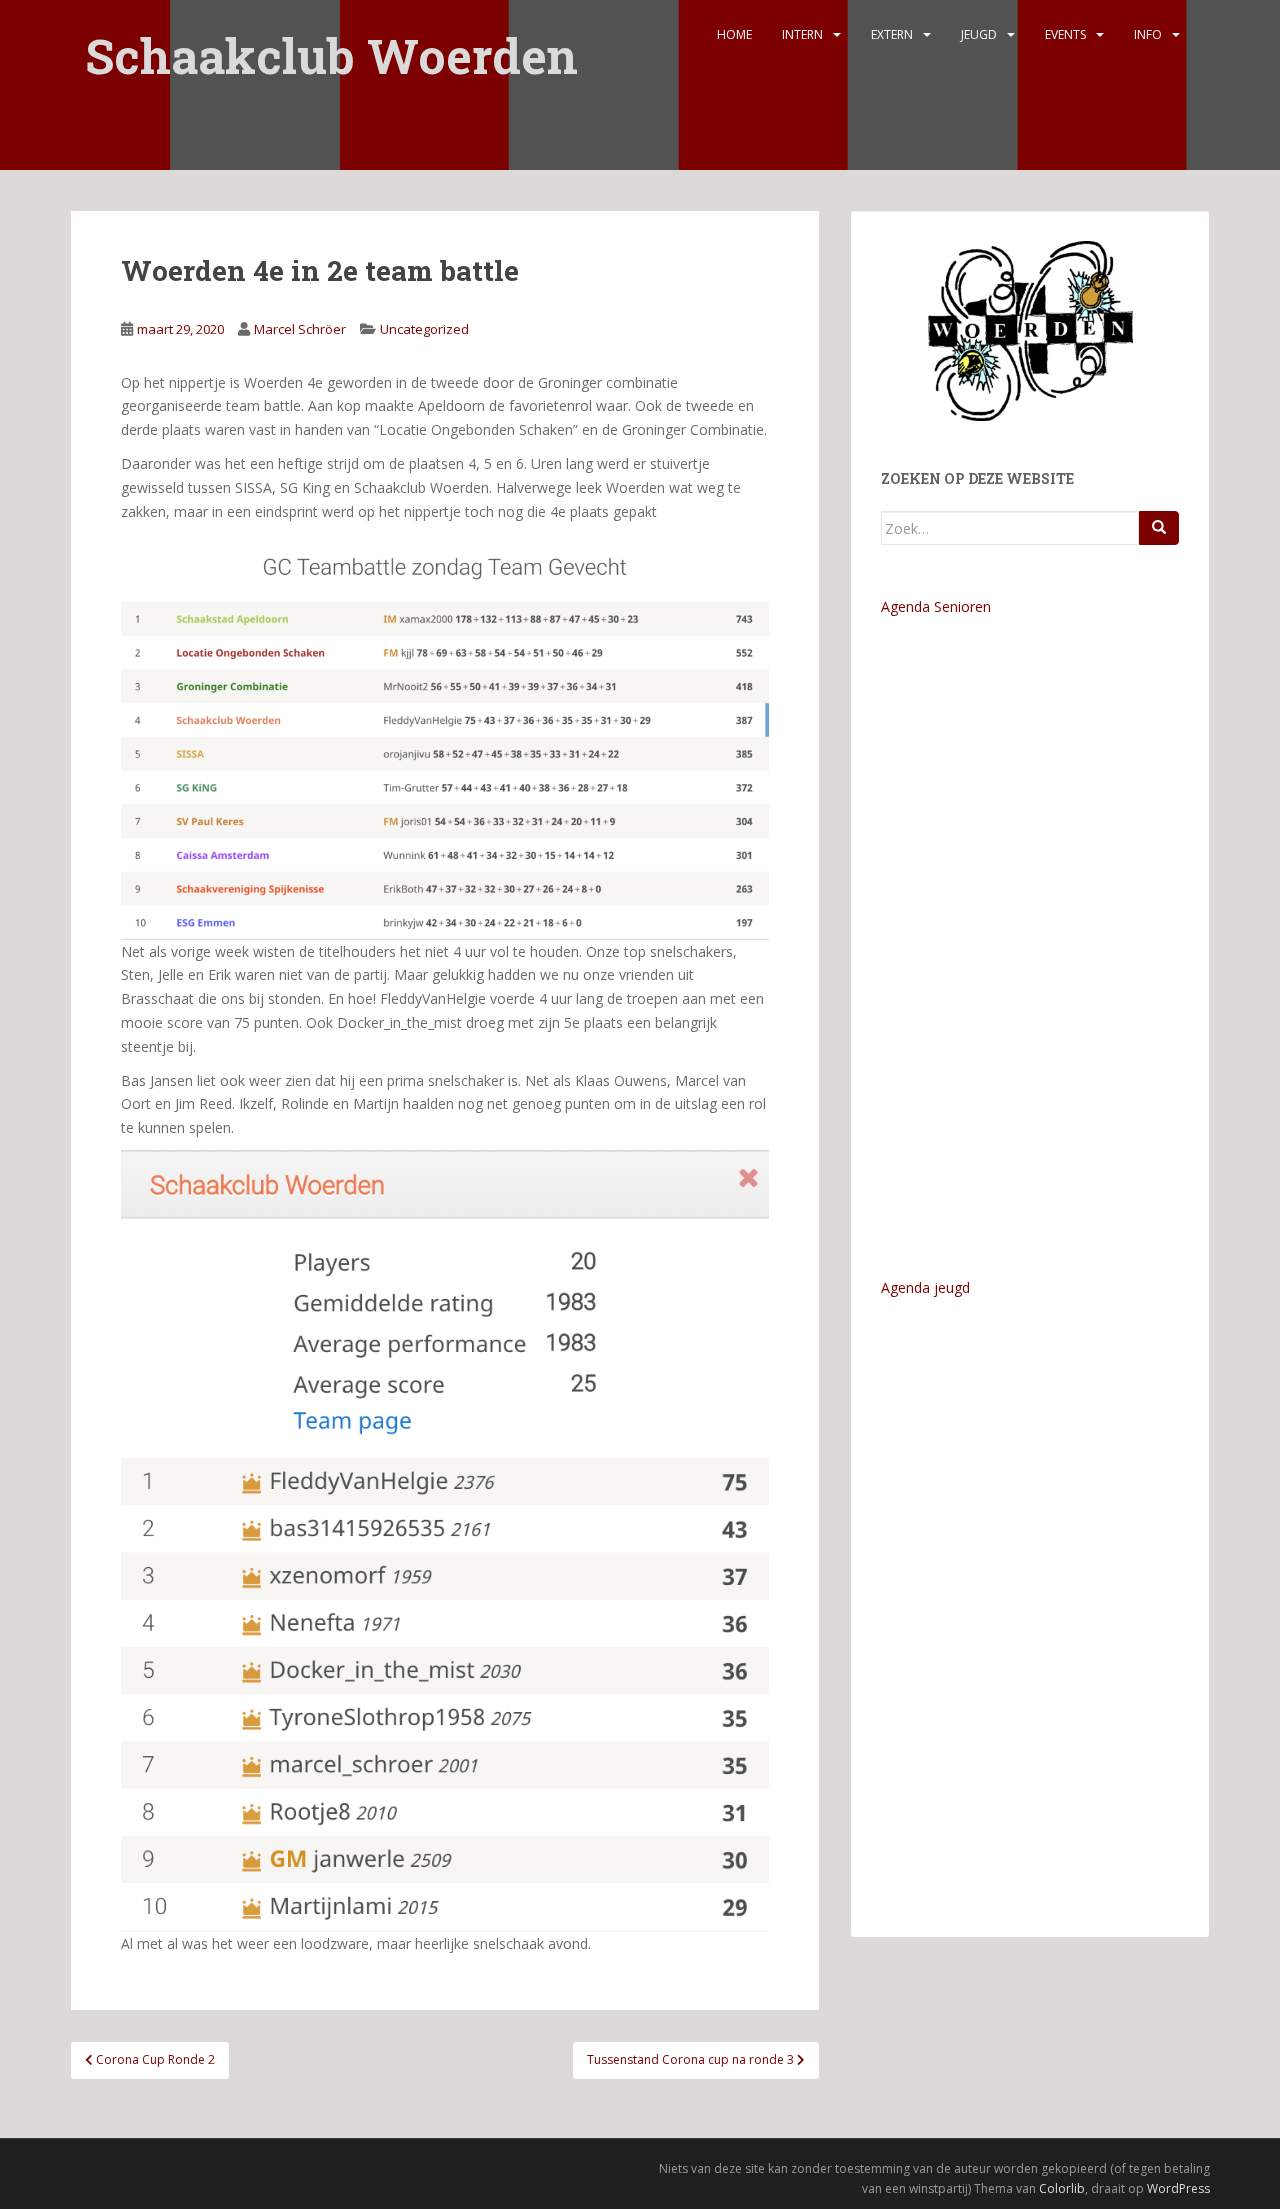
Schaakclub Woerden (331, 42)
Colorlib (1062, 2188)
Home (734, 34)
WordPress (1178, 2188)
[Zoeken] (1159, 528)
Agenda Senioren (936, 606)
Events (1065, 34)
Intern (802, 34)
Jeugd (979, 34)
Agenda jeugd (925, 1287)
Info (1148, 34)
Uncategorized (424, 329)
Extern (892, 34)
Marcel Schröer (300, 329)
